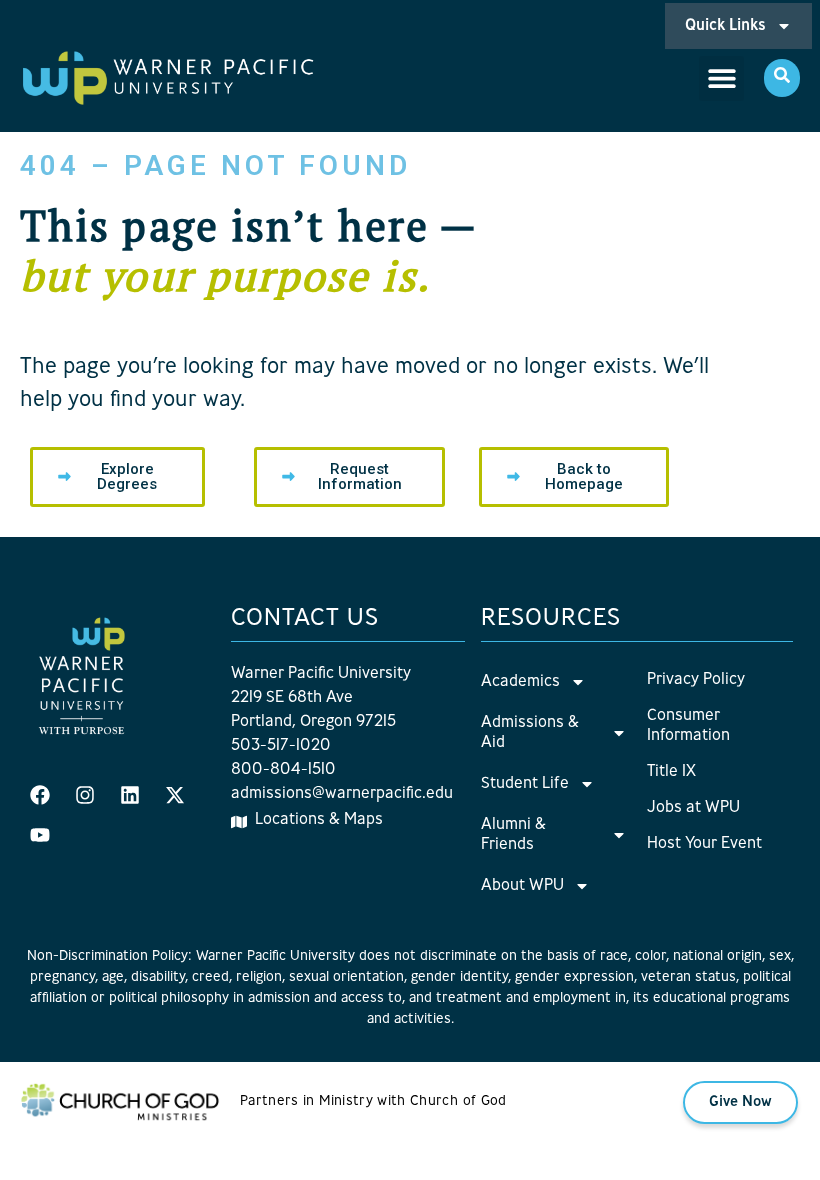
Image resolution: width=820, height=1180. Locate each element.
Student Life (525, 784)
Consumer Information (688, 726)
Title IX (671, 772)
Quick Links (725, 26)
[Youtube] (40, 835)
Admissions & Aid (530, 733)
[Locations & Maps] (239, 822)
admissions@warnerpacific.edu (342, 794)
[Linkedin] (130, 795)
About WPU (522, 886)
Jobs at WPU (693, 808)
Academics (520, 682)
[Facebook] (40, 795)
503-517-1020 (281, 746)
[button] (721, 78)
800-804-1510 (283, 770)
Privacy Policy (696, 680)
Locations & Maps (319, 820)
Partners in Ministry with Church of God (373, 1101)
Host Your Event (704, 844)
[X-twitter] (175, 795)
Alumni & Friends (513, 835)
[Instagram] (85, 795)
